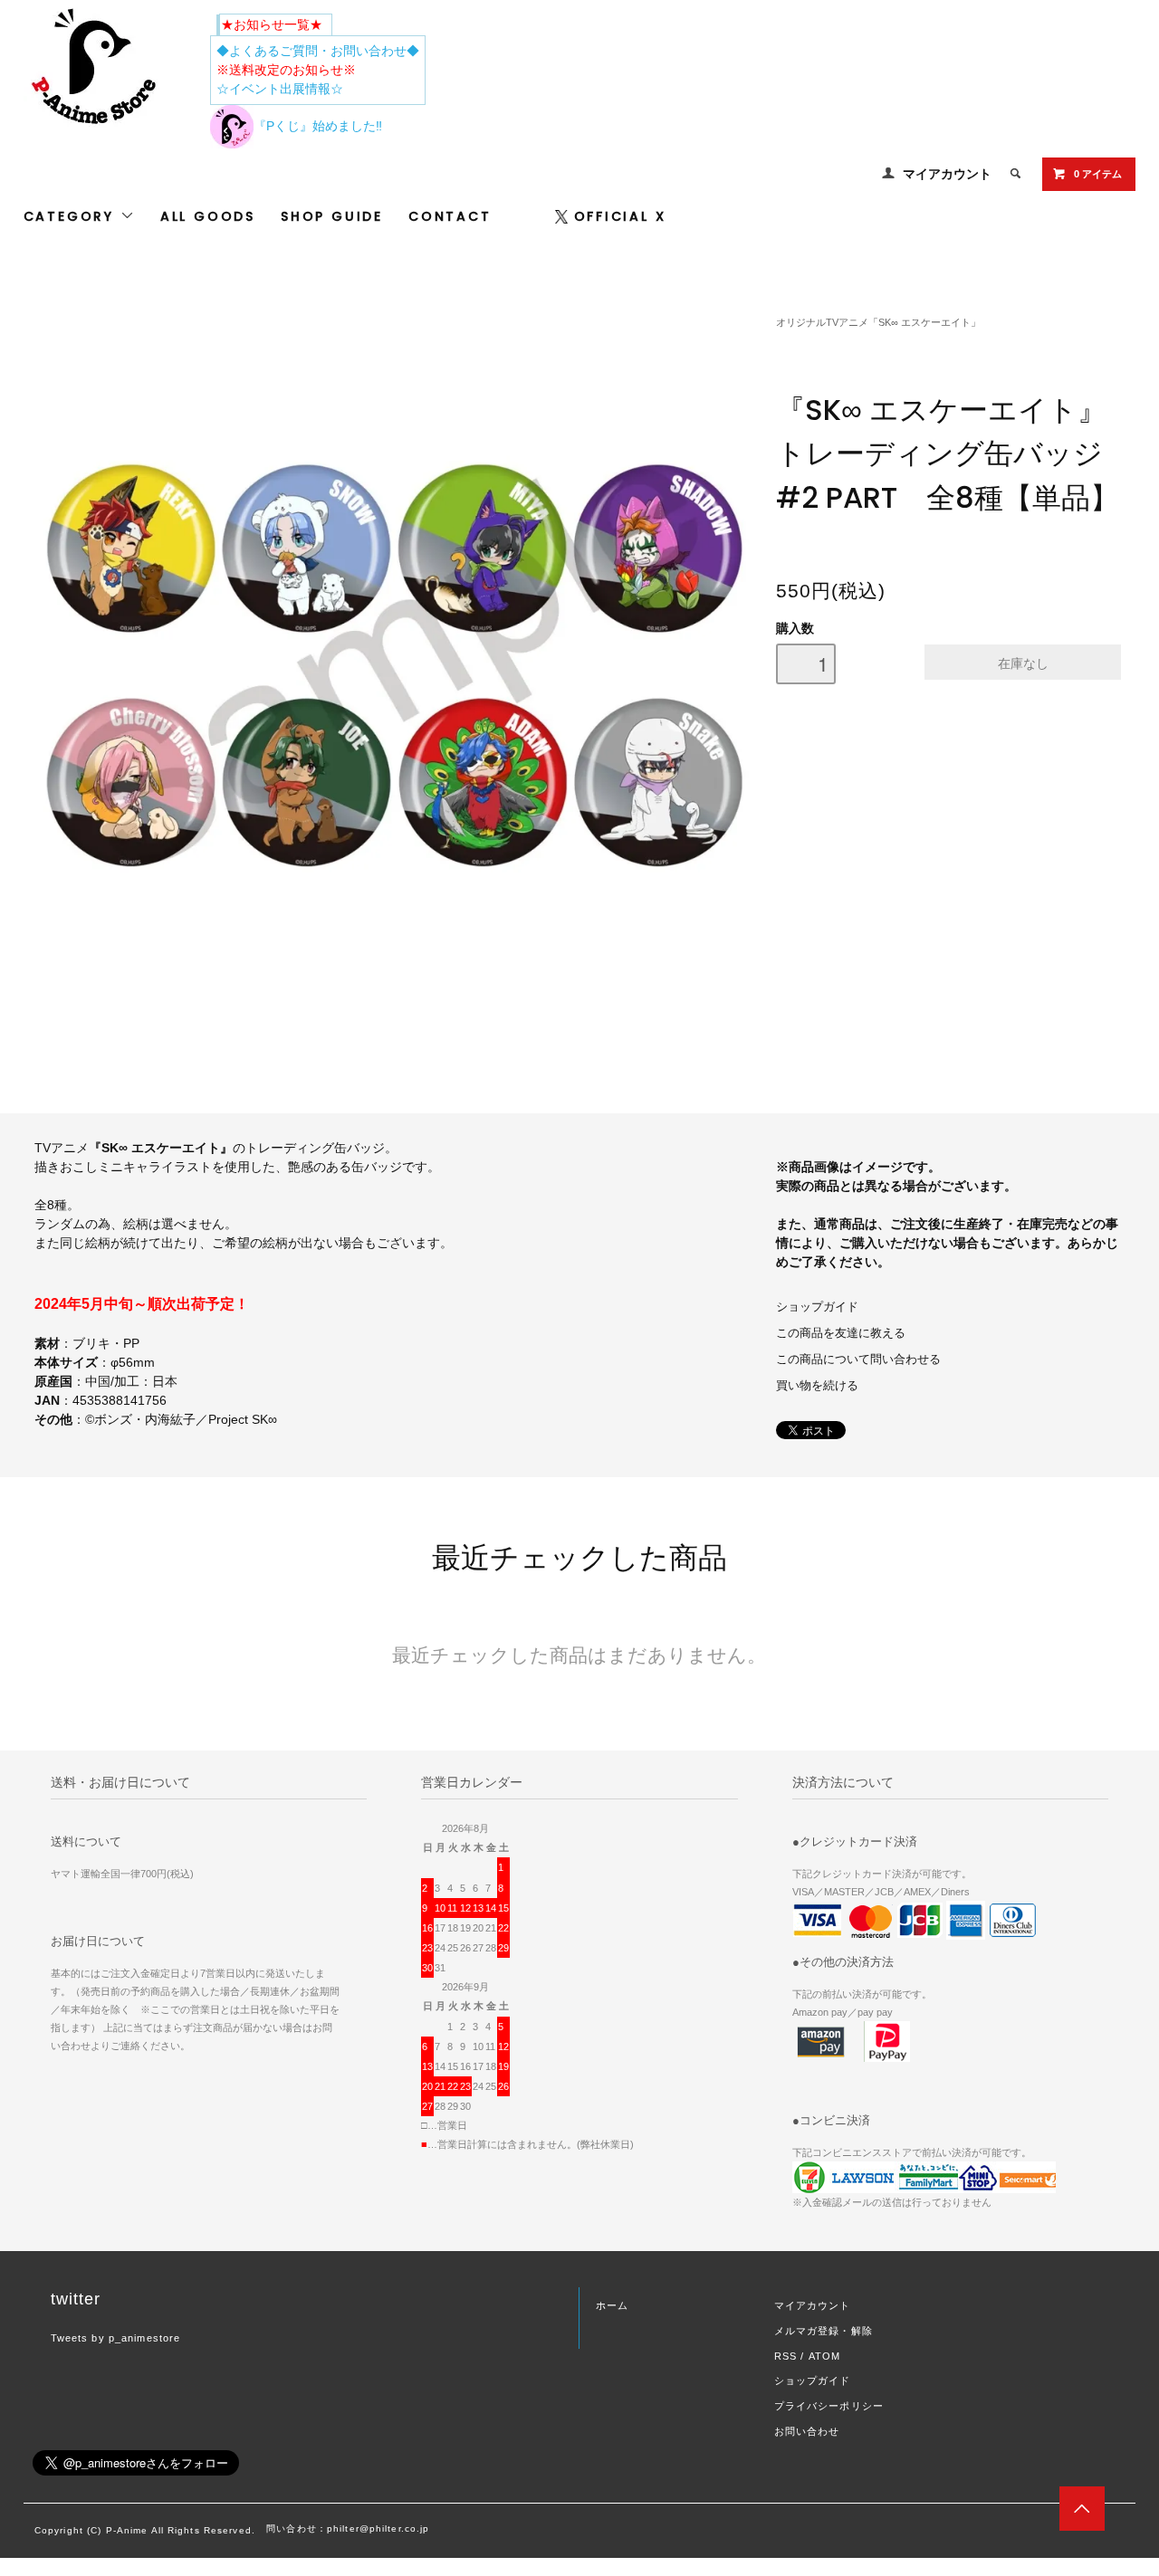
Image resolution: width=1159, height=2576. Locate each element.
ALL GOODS (208, 216)
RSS (785, 2356)
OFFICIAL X (620, 216)
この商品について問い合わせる (858, 1360)
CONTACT (450, 216)
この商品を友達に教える (841, 1333)
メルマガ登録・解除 (824, 2331)
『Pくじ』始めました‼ (318, 126)
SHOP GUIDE (332, 216)
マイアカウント (947, 174)
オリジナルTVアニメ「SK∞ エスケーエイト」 (878, 322)
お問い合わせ (807, 2431)
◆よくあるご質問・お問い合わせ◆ (318, 51)
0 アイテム (1098, 174)
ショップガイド (817, 1307)
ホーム (612, 2305)
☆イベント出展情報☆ (280, 89)
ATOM (824, 2356)
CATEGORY (72, 216)
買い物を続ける (817, 1386)
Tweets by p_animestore (116, 2338)
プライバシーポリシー (829, 2406)
